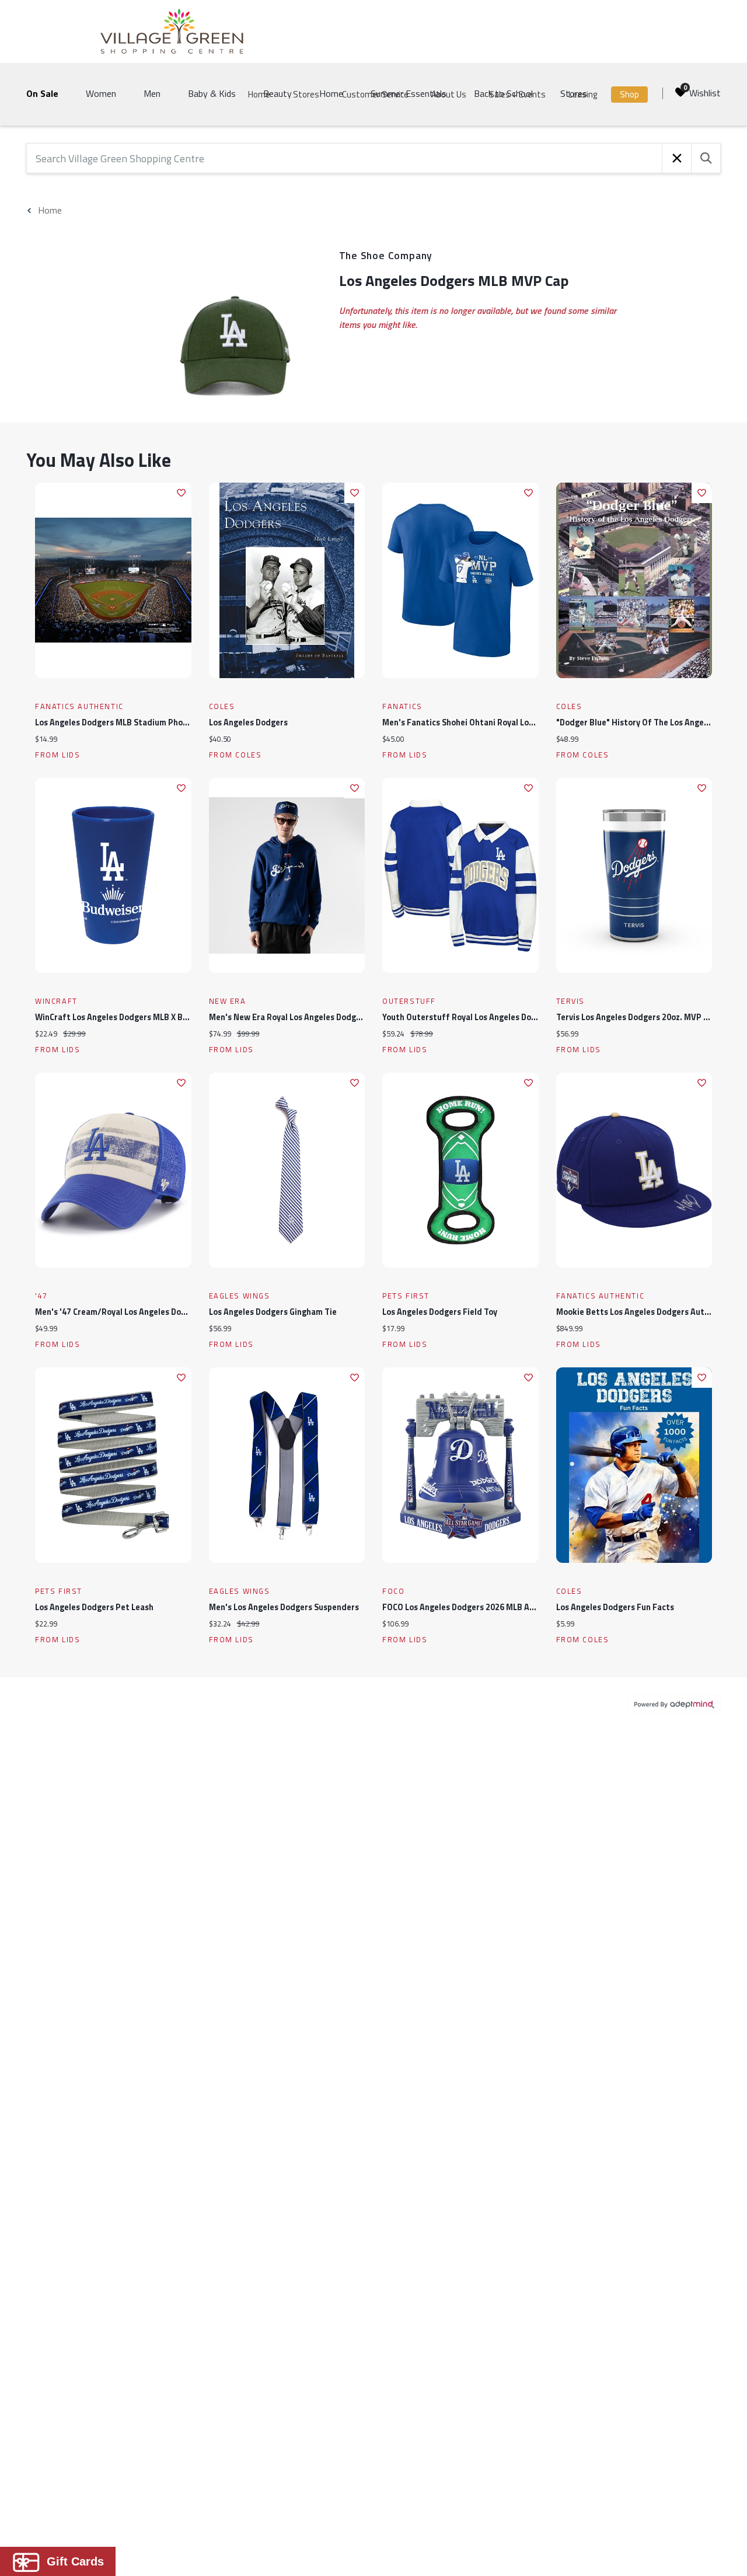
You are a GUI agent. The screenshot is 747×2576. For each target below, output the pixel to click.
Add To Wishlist (181, 493)
